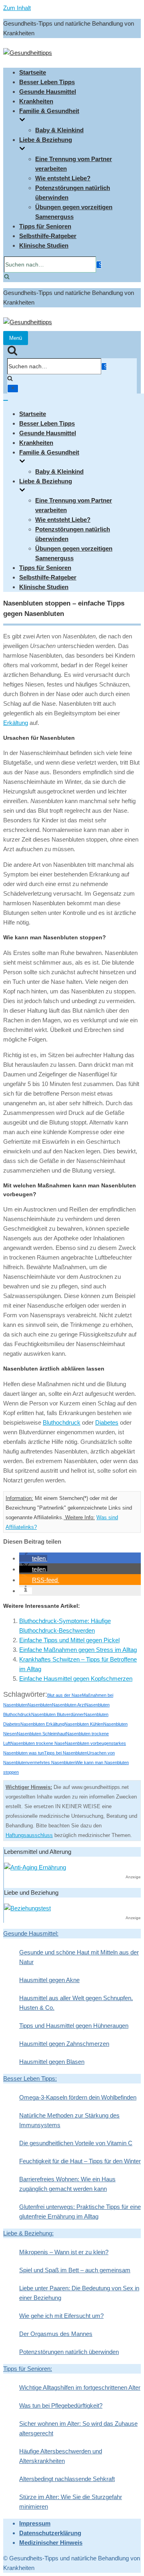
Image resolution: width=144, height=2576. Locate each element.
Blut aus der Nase (65, 1695)
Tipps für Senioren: (28, 2369)
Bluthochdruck (62, 1422)
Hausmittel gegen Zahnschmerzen (64, 2044)
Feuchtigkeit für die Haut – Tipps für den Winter (80, 2161)
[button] (33, 1558)
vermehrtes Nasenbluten (52, 1762)
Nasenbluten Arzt (69, 1705)
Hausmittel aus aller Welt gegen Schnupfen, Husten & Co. (76, 2003)
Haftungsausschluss (29, 1835)
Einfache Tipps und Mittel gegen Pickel (69, 1640)
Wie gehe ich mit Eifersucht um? (61, 2316)
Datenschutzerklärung (50, 2533)
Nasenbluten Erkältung (42, 1724)
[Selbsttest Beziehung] (27, 1908)
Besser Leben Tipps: (30, 2078)
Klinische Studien (44, 245)
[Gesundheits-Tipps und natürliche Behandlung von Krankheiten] (28, 53)
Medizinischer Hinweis (51, 2543)
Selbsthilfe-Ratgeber (48, 236)
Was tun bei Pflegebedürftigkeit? (61, 2405)
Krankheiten (36, 101)
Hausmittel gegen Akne (49, 1980)
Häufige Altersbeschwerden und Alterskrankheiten (61, 2456)
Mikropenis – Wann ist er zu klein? (64, 2252)
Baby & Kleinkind (59, 130)
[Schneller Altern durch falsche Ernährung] (35, 1867)
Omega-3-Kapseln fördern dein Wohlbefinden (78, 2097)
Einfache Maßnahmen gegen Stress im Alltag (78, 1650)
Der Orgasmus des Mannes (56, 2334)
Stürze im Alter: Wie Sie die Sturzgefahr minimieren (71, 2502)
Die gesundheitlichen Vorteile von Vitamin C (76, 2143)
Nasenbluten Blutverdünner (58, 1714)
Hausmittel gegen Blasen (52, 2062)
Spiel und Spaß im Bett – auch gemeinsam (75, 2270)
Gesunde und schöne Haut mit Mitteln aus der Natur (79, 1957)
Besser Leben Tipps (47, 82)
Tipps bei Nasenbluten (66, 1753)
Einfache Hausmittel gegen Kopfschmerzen (76, 1679)
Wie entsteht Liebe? (63, 178)
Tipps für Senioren (45, 226)
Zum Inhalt (17, 8)
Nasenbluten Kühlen (84, 1724)
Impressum (35, 2523)
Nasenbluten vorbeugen (88, 1743)
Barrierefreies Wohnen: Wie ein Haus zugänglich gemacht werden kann (67, 2184)
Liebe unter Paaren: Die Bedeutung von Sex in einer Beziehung (79, 2293)
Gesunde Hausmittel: (31, 1933)
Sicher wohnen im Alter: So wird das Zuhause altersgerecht (78, 2428)
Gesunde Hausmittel (48, 92)
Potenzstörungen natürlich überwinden (69, 2352)
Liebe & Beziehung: (28, 2233)
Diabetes (107, 1422)
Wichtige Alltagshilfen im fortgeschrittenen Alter (80, 2387)
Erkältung (16, 723)
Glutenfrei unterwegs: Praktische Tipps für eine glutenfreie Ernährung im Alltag (80, 2212)
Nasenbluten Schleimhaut (41, 1734)
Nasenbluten (40, 1705)
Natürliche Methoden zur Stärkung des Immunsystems (69, 2120)
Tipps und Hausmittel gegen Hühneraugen (74, 2026)
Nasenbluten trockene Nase (38, 1743)
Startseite (33, 72)
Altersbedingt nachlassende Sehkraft (67, 2479)
